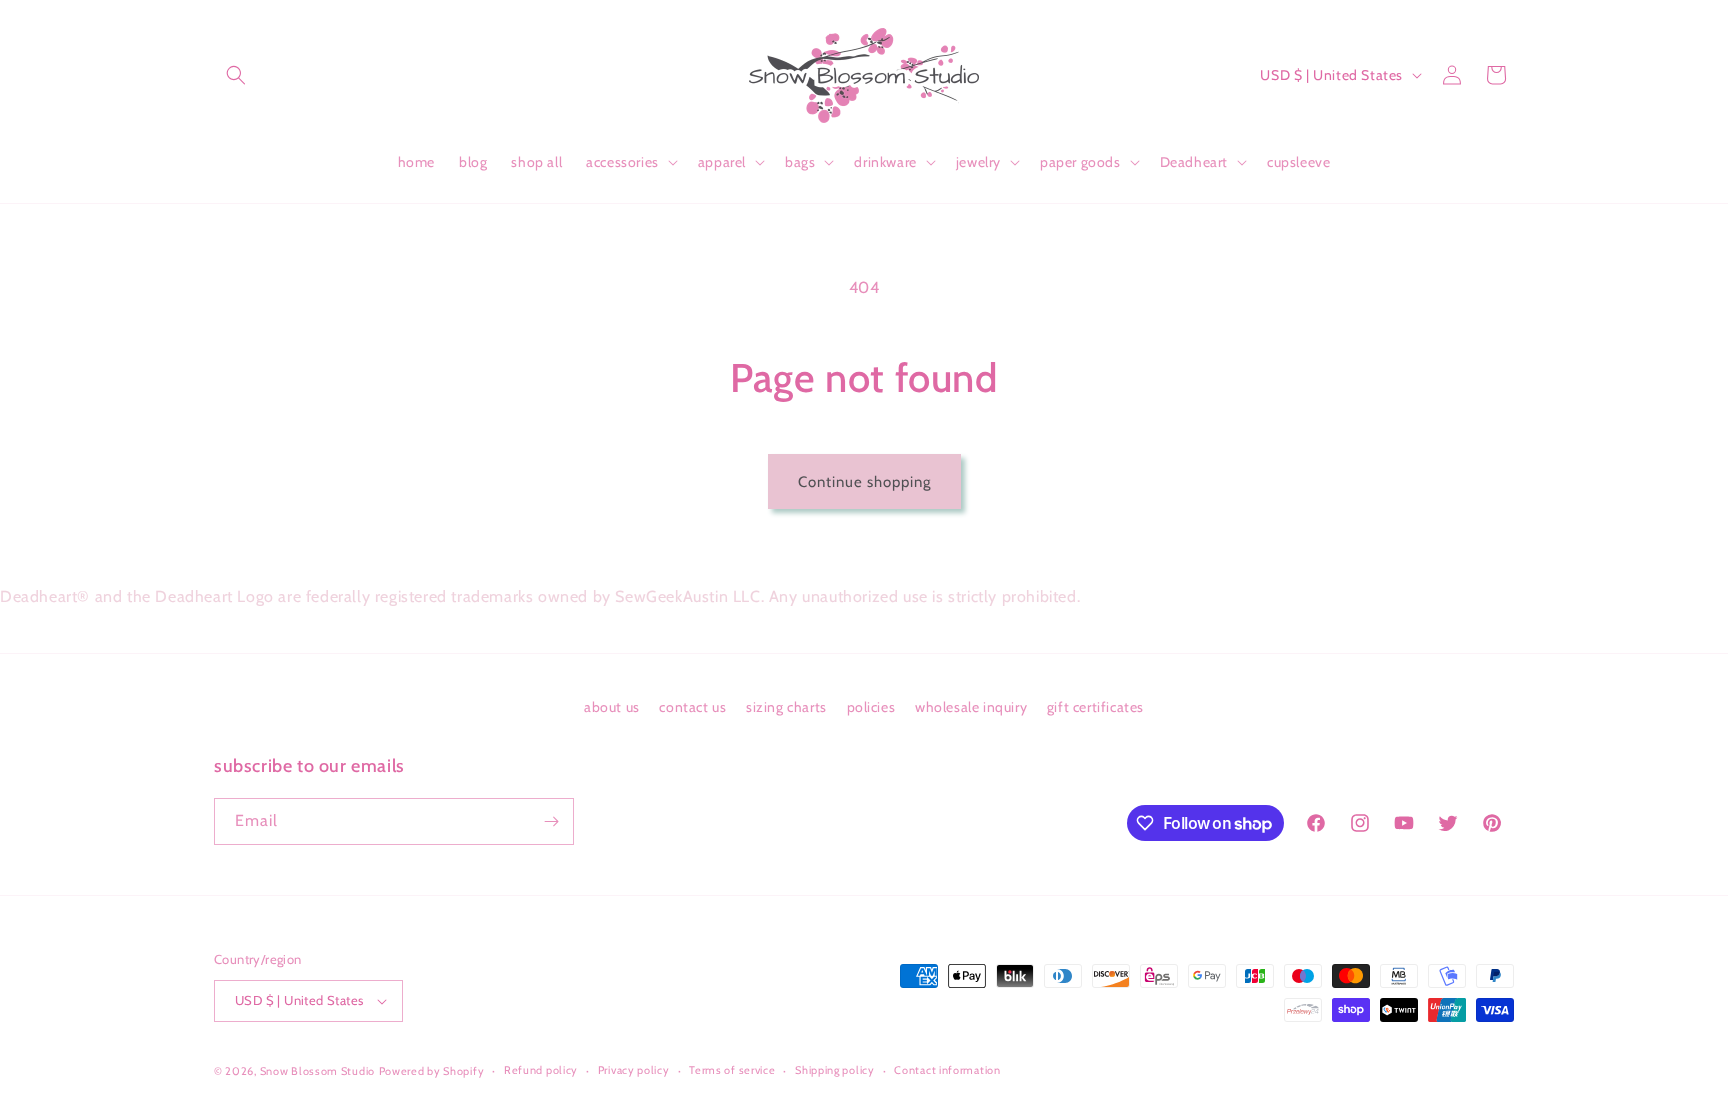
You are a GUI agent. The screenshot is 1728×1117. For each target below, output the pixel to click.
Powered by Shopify (432, 1071)
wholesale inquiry (971, 707)
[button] (236, 75)
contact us (692, 707)
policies (871, 707)
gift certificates (1095, 707)
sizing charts (786, 707)
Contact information (947, 1070)
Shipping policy (835, 1070)
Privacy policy (634, 1070)
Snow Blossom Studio (317, 1071)
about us (612, 707)
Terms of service (732, 1070)
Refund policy (541, 1070)
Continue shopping (864, 482)
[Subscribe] (551, 821)
